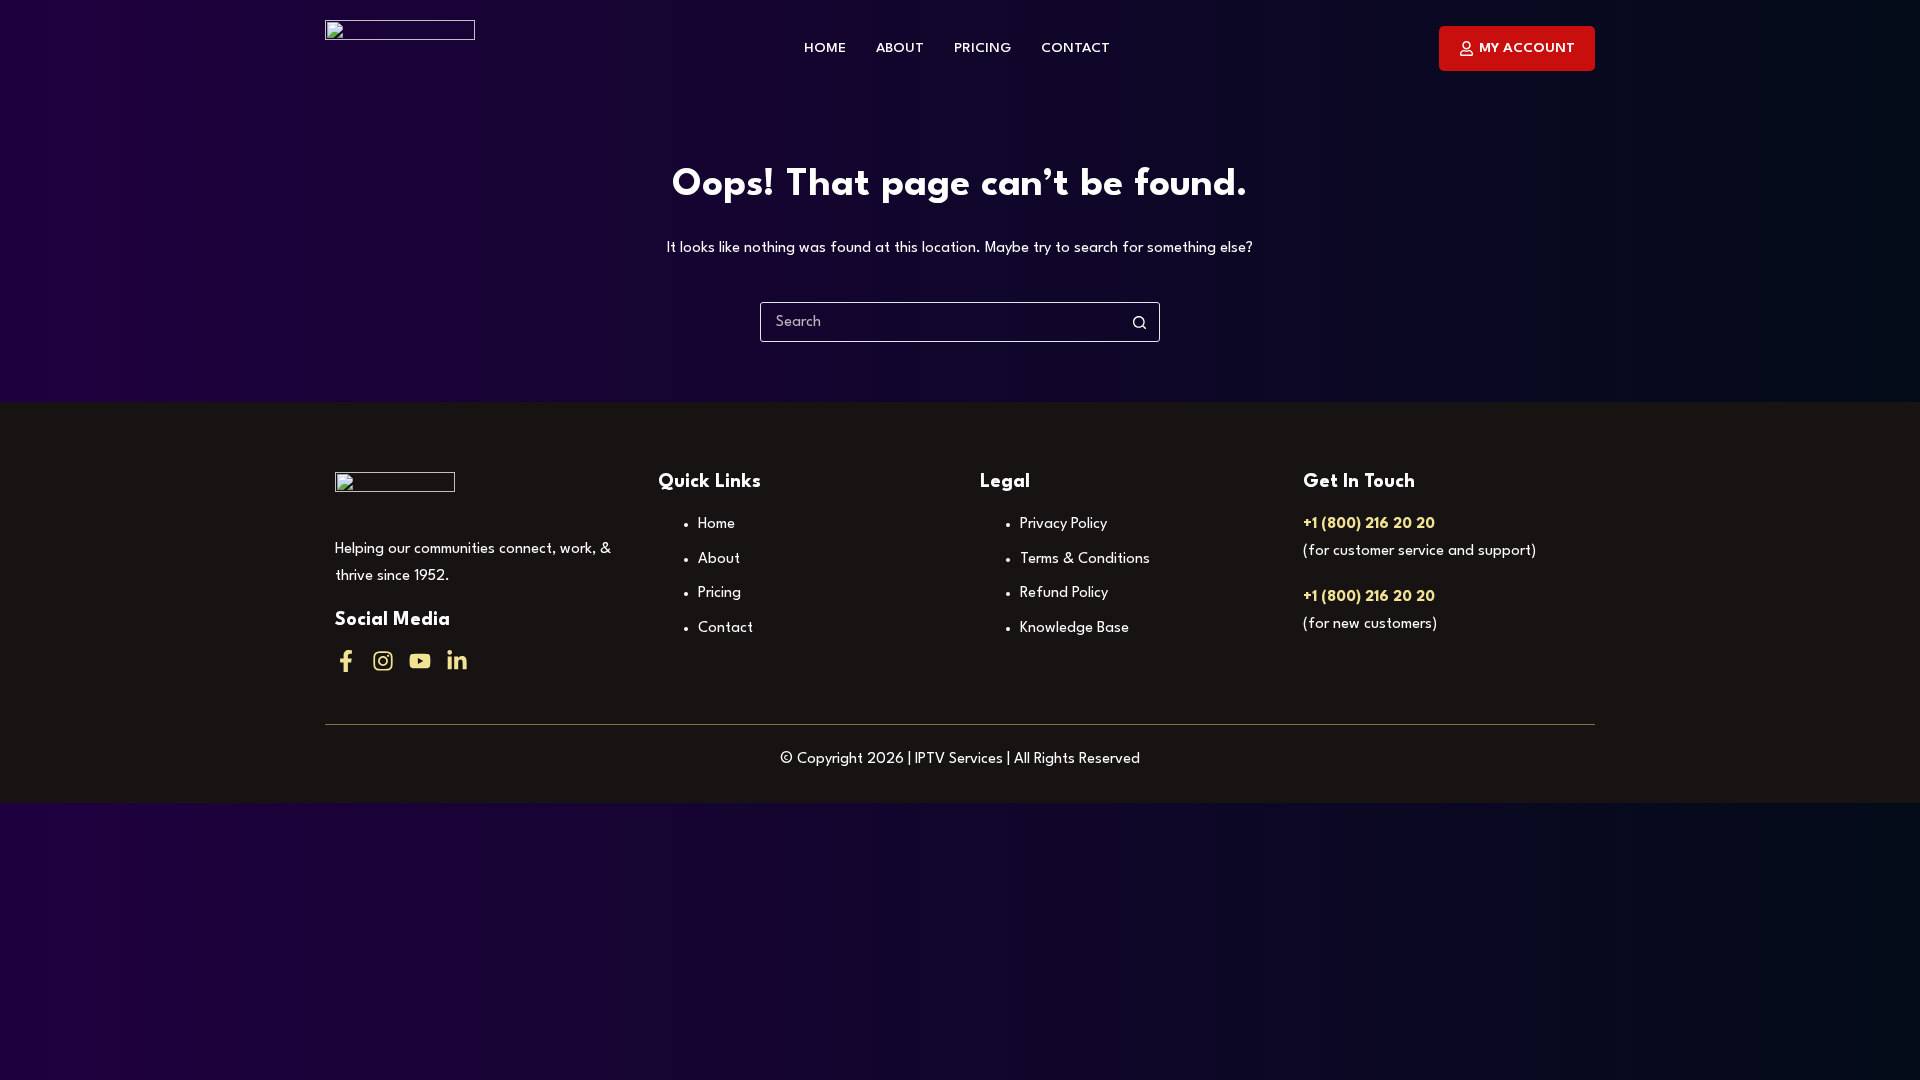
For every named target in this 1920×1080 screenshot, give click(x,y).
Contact (1075, 48)
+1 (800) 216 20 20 (1369, 524)
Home (825, 48)
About (900, 48)
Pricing (982, 48)
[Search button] (1139, 322)
